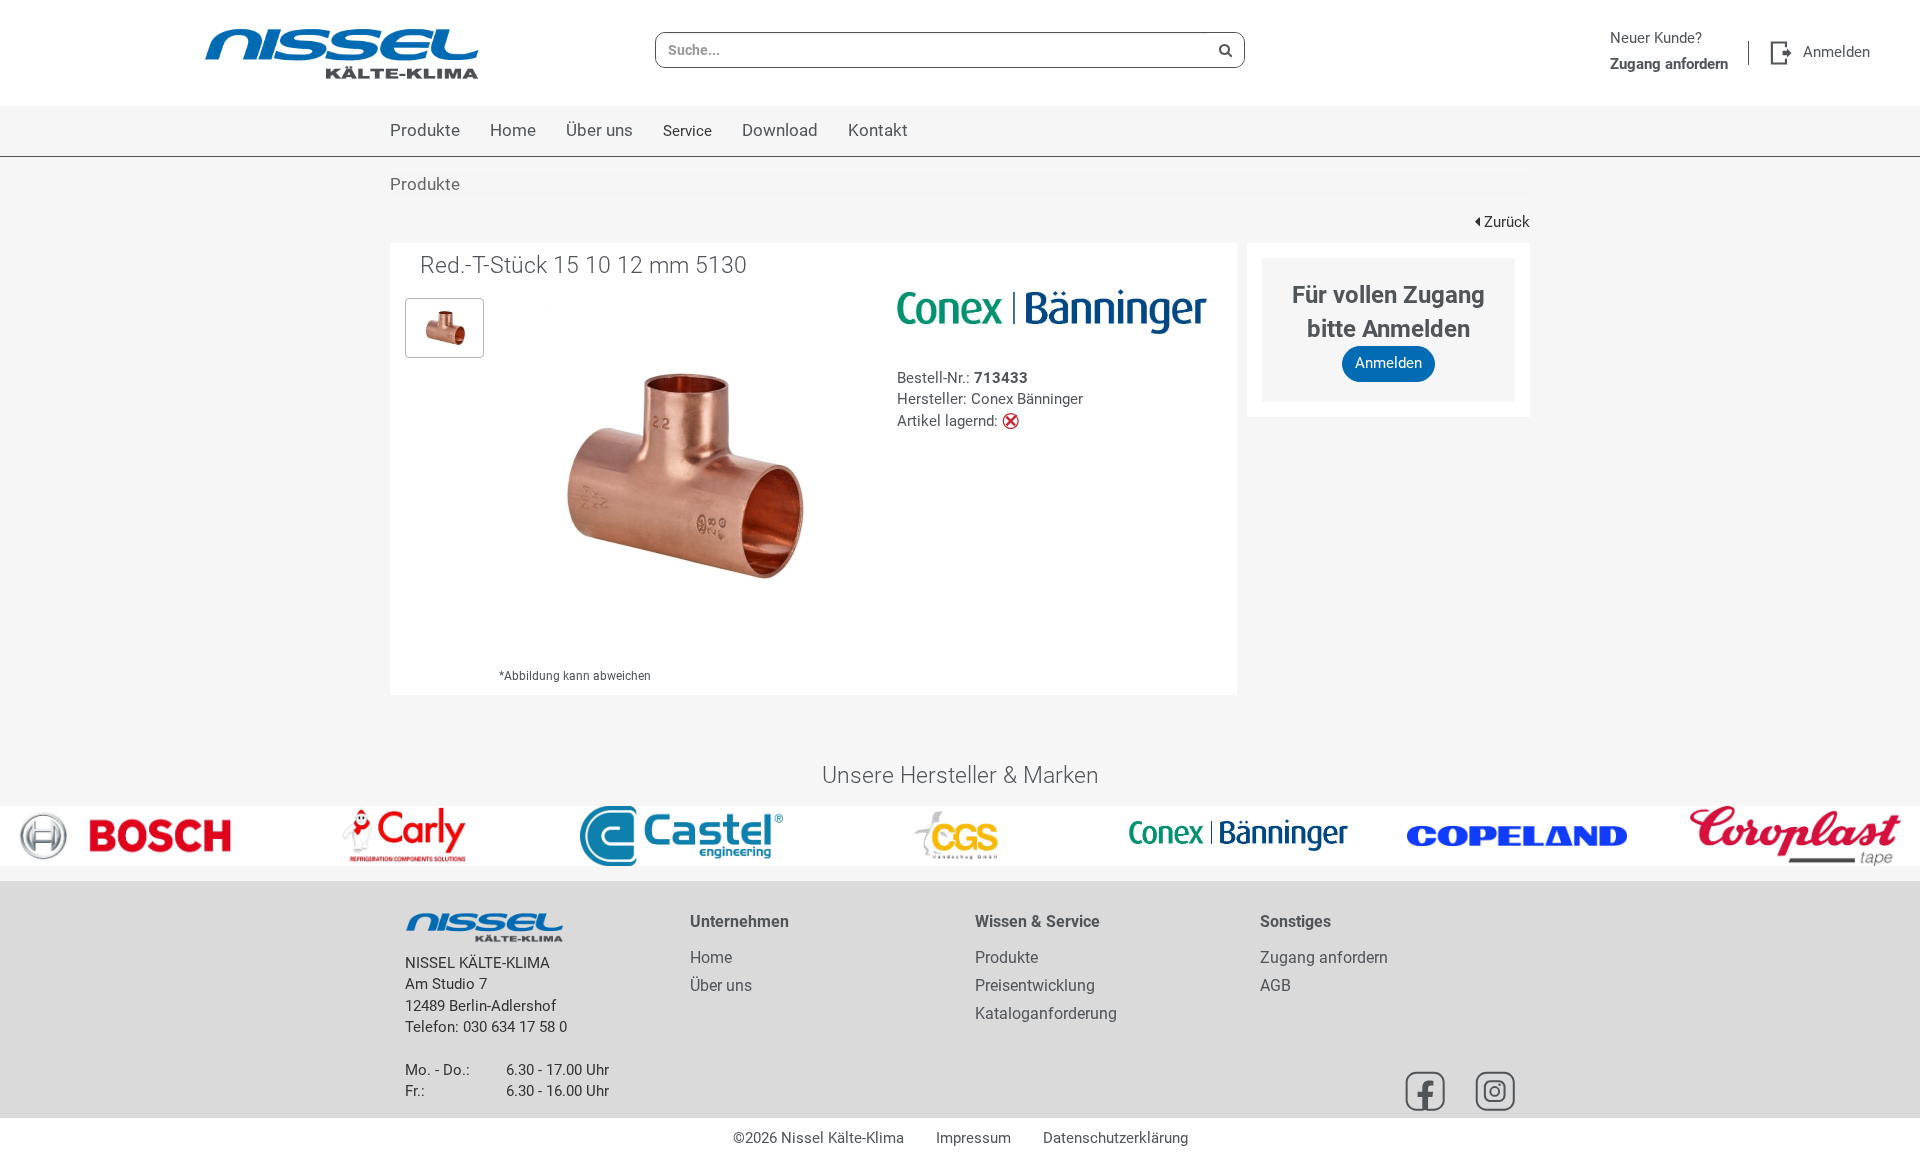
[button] (48, 836)
